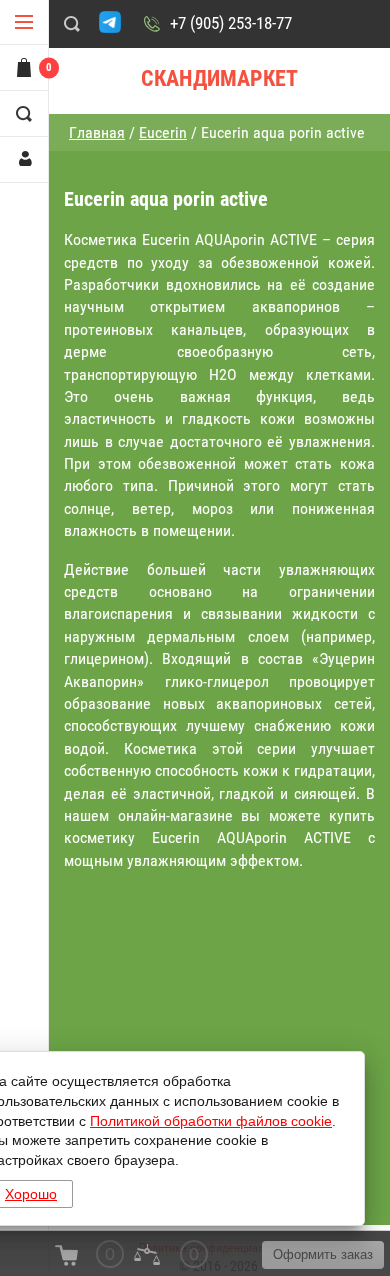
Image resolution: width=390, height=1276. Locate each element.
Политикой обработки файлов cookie (211, 1121)
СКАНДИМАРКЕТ (219, 78)
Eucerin (163, 132)
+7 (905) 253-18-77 (231, 23)
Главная (97, 132)
